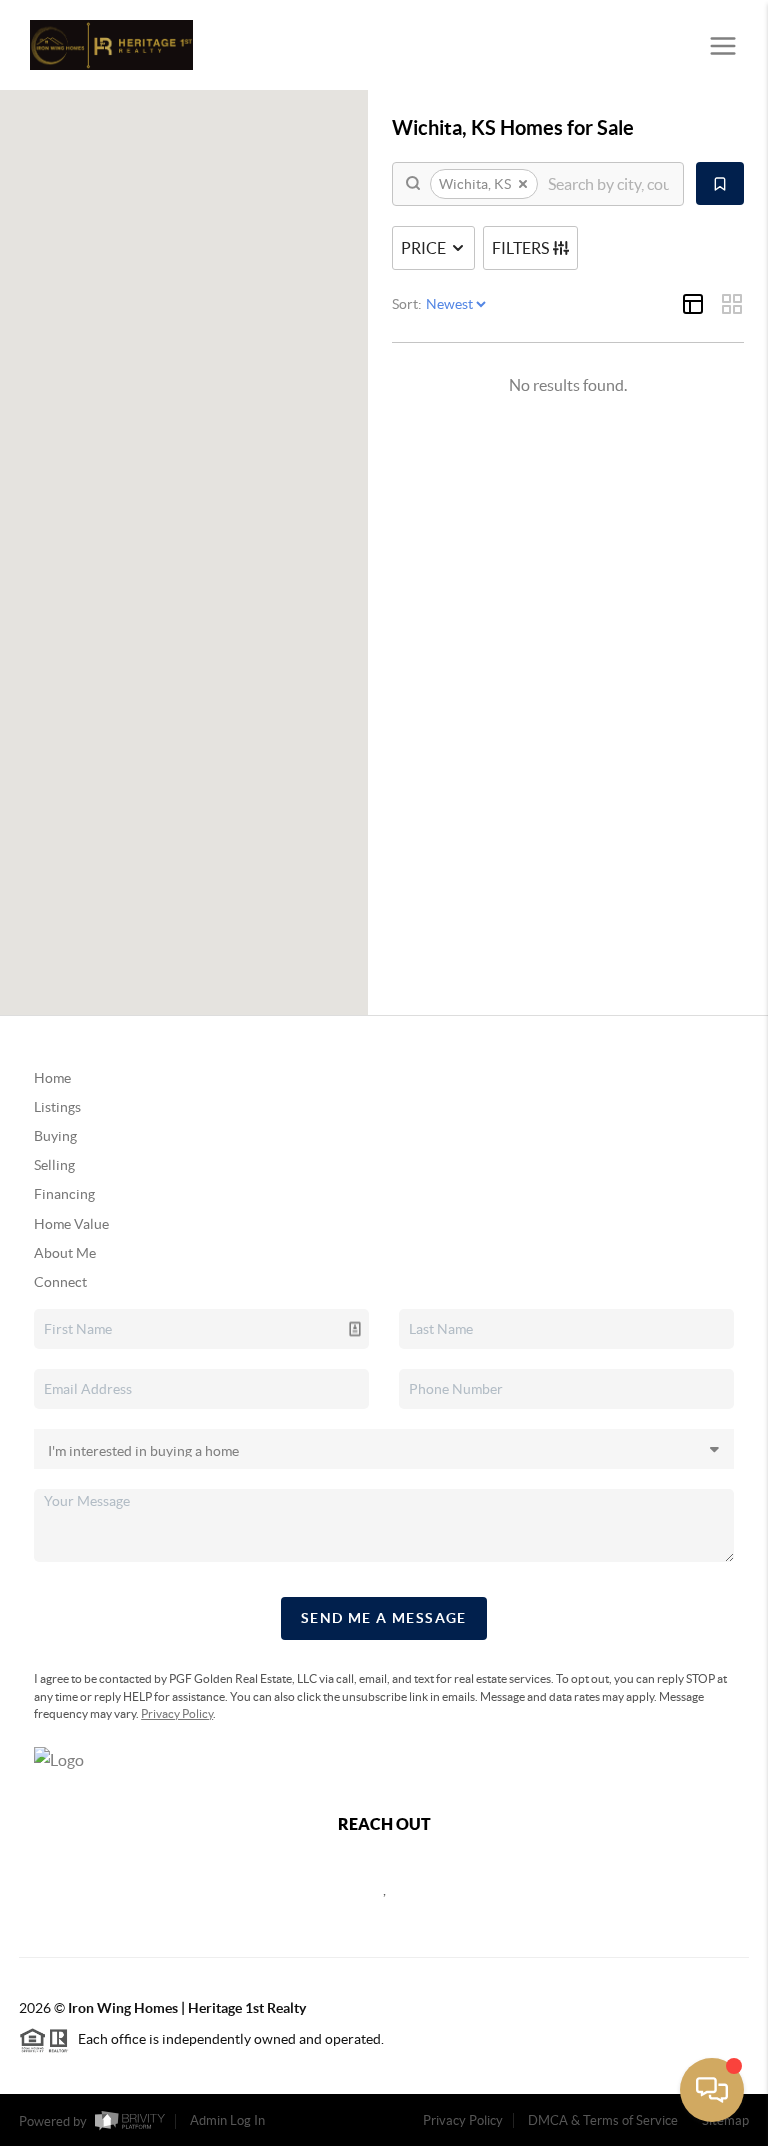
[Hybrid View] (693, 304)
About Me (65, 1253)
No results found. (568, 385)
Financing (64, 1194)
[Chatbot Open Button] (712, 2090)
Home (52, 1078)
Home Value (71, 1224)
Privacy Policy (177, 1713)
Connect (60, 1282)
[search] (608, 184)
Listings (57, 1107)
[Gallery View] (732, 304)
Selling (54, 1165)
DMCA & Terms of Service (603, 2120)
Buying (55, 1136)
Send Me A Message (384, 1618)
